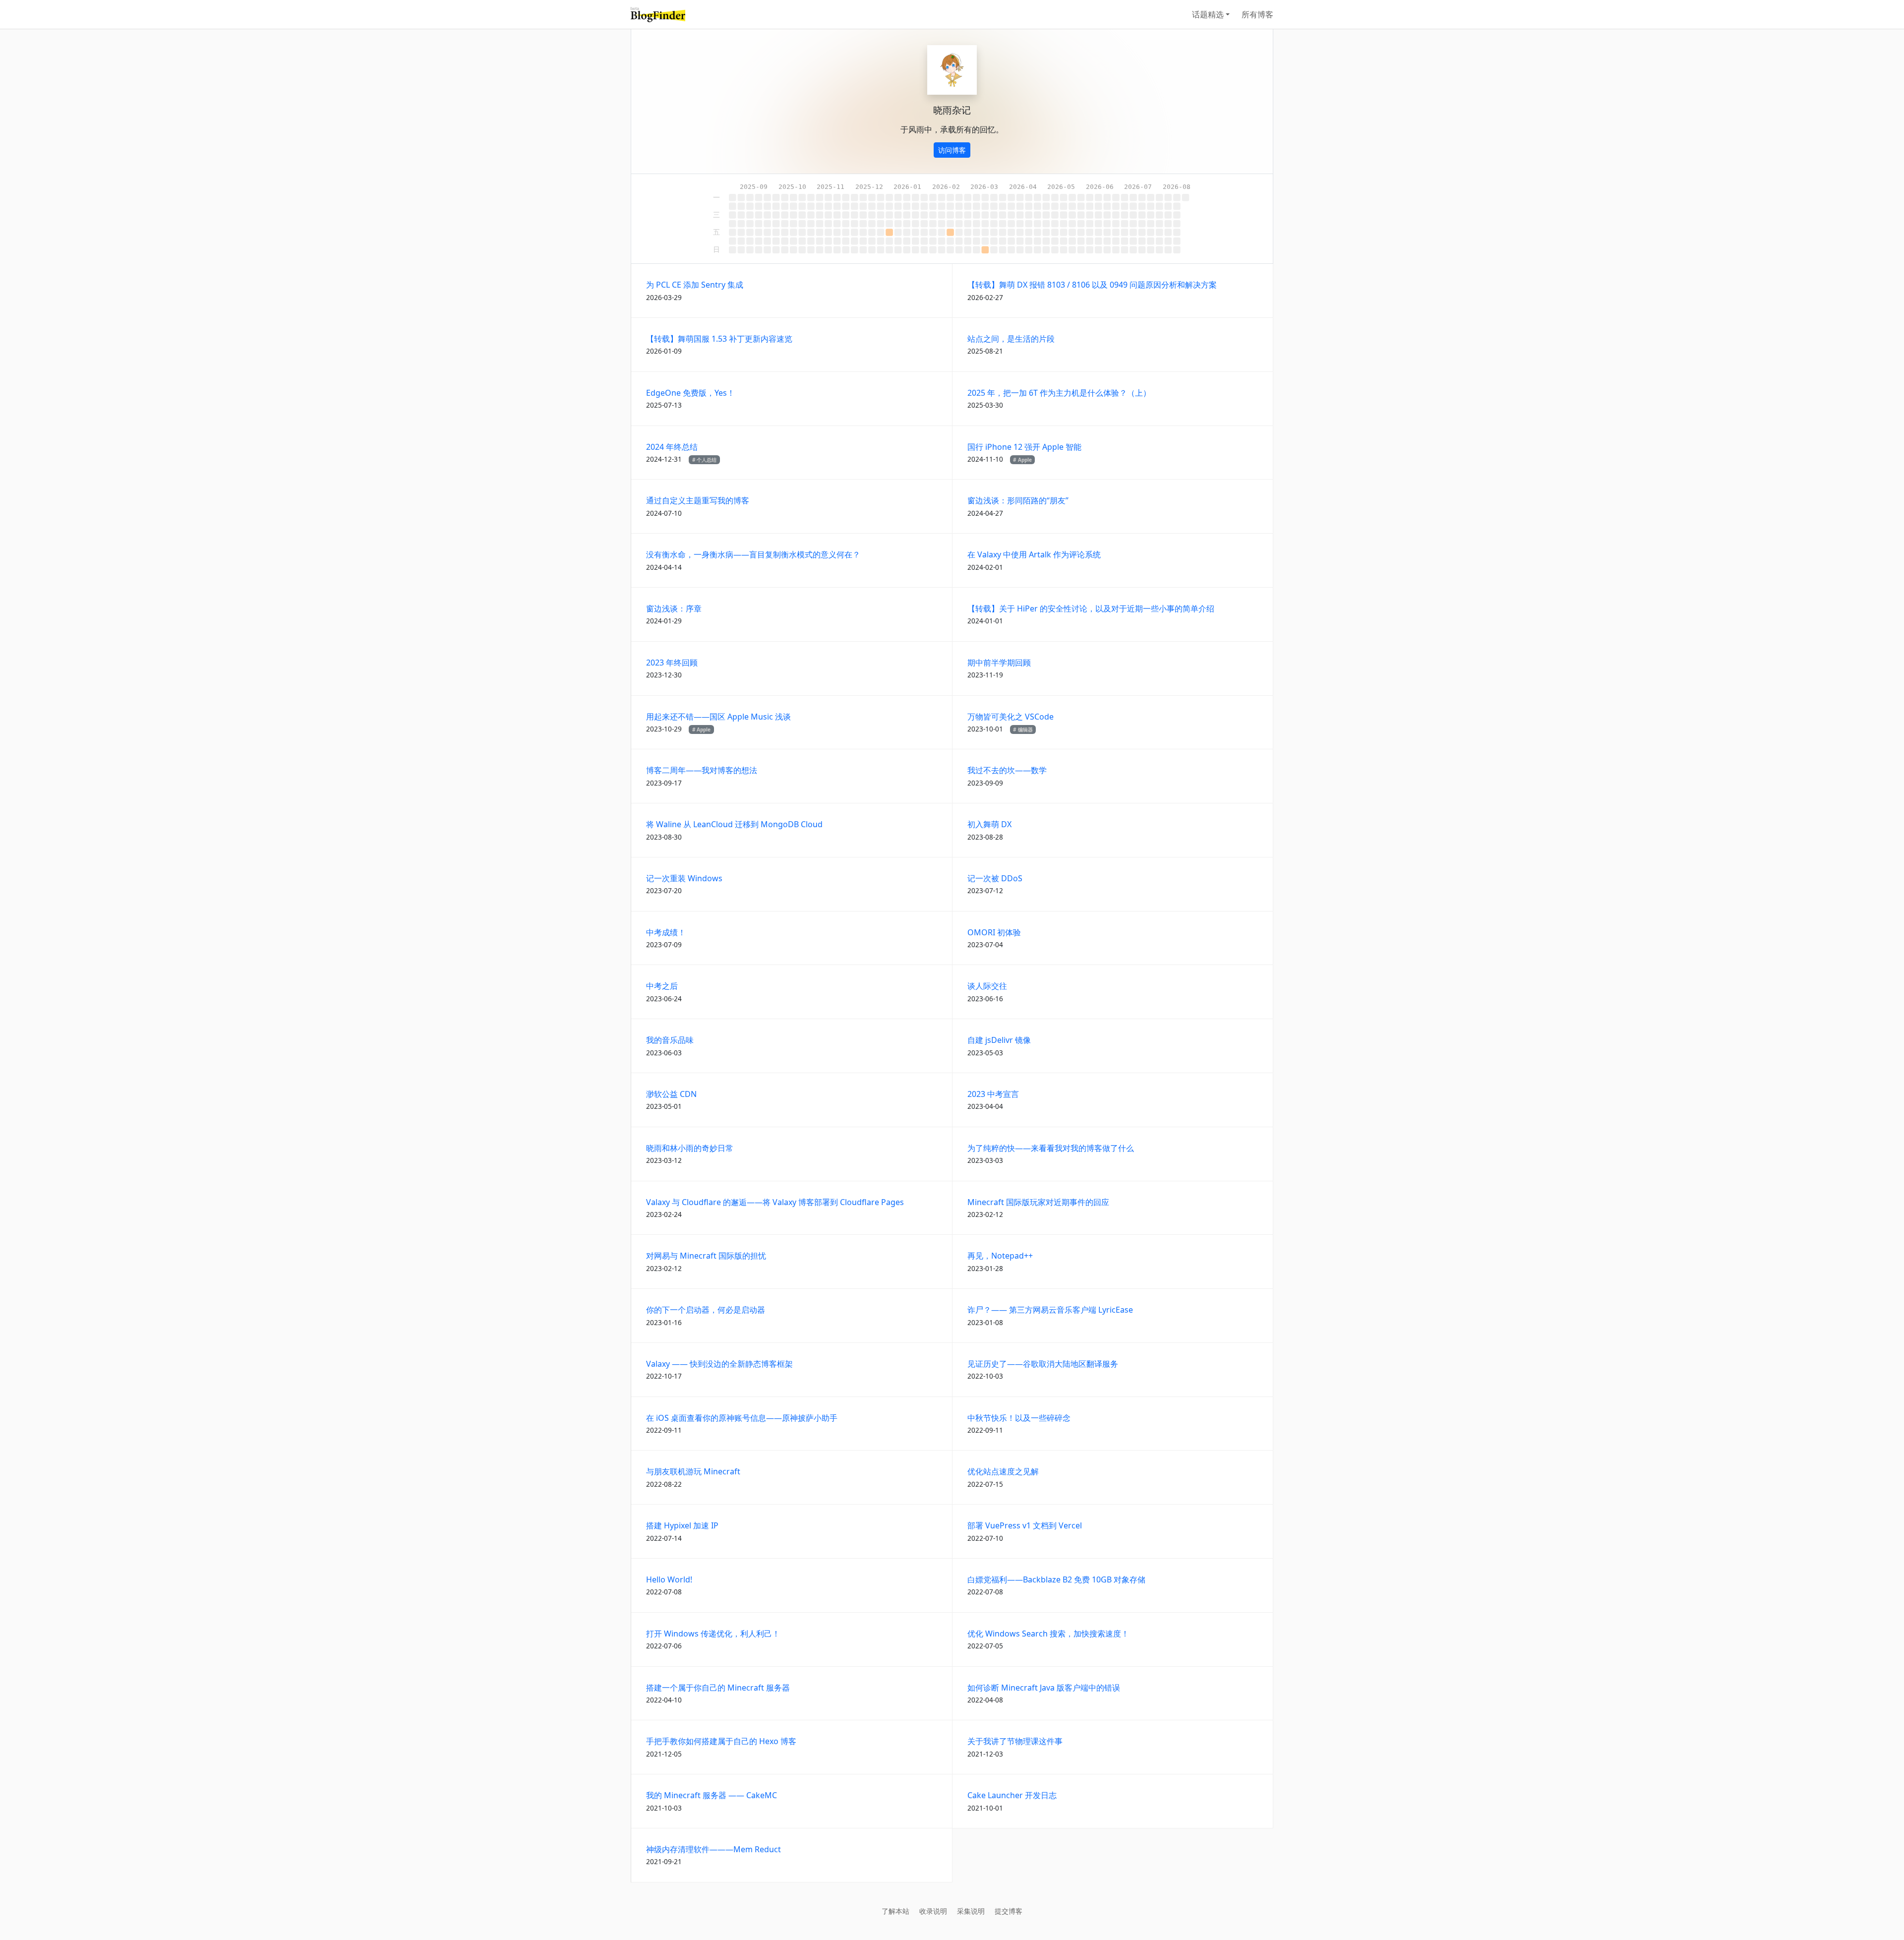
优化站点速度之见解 (1003, 1471)
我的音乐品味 (670, 1040)
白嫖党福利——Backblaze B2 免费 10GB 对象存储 (1056, 1579)
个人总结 (707, 460)
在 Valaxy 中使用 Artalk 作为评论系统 (1034, 554)
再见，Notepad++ (1000, 1256)
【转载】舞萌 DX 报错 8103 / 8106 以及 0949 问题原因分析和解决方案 (1092, 285)
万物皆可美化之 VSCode (1011, 717)
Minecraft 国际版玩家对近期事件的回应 (1038, 1202)
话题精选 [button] (1208, 14)
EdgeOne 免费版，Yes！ (690, 393)
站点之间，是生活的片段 (1011, 339)
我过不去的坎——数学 (1007, 770)
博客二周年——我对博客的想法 (702, 770)
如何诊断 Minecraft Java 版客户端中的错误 (1044, 1688)
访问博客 (952, 150)
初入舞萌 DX (989, 824)
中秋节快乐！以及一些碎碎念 (1019, 1418)
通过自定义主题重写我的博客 (698, 500)
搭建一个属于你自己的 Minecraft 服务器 (718, 1688)
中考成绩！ (666, 932)
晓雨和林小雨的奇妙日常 (690, 1148)
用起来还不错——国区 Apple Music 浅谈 (718, 717)
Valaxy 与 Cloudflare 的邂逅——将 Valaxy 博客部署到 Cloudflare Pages (775, 1202)
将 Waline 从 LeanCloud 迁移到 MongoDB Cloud (734, 824)
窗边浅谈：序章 (674, 608)
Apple (1025, 460)
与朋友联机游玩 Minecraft (693, 1471)
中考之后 (662, 986)
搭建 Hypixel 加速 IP (682, 1525)
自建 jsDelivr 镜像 (999, 1040)
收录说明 (933, 1911)
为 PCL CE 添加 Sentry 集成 (695, 285)
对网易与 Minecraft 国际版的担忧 (706, 1256)
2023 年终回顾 (672, 663)
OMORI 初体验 (994, 932)
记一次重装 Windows (684, 878)
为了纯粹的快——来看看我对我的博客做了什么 (1051, 1148)
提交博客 (1009, 1911)
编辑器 (1025, 729)
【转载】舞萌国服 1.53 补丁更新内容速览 (719, 339)
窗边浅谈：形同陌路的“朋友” (1018, 500)
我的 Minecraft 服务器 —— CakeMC (712, 1795)
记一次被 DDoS (995, 878)
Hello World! (669, 1579)
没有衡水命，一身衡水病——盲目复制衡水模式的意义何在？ (753, 554)
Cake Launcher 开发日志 (1012, 1795)
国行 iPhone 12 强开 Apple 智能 (1024, 447)
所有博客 (1257, 14)
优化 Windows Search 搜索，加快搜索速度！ (1048, 1634)
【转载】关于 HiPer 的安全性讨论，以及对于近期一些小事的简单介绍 (1091, 608)
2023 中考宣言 (993, 1094)
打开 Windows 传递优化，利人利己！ (713, 1634)
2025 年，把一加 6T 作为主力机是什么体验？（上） (1059, 393)
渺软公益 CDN (671, 1094)
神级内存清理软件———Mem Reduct (714, 1849)
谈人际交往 (987, 986)
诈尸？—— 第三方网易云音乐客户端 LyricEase (1050, 1310)
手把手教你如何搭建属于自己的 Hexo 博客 (721, 1741)
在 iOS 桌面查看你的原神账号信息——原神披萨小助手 (742, 1418)
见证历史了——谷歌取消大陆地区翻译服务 (1043, 1364)
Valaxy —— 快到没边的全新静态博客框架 (719, 1364)
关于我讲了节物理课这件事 (1015, 1741)
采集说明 (971, 1911)
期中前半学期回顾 (999, 663)
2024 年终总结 (672, 447)
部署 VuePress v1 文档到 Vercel (1025, 1525)
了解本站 (895, 1911)
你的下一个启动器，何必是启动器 (706, 1310)
